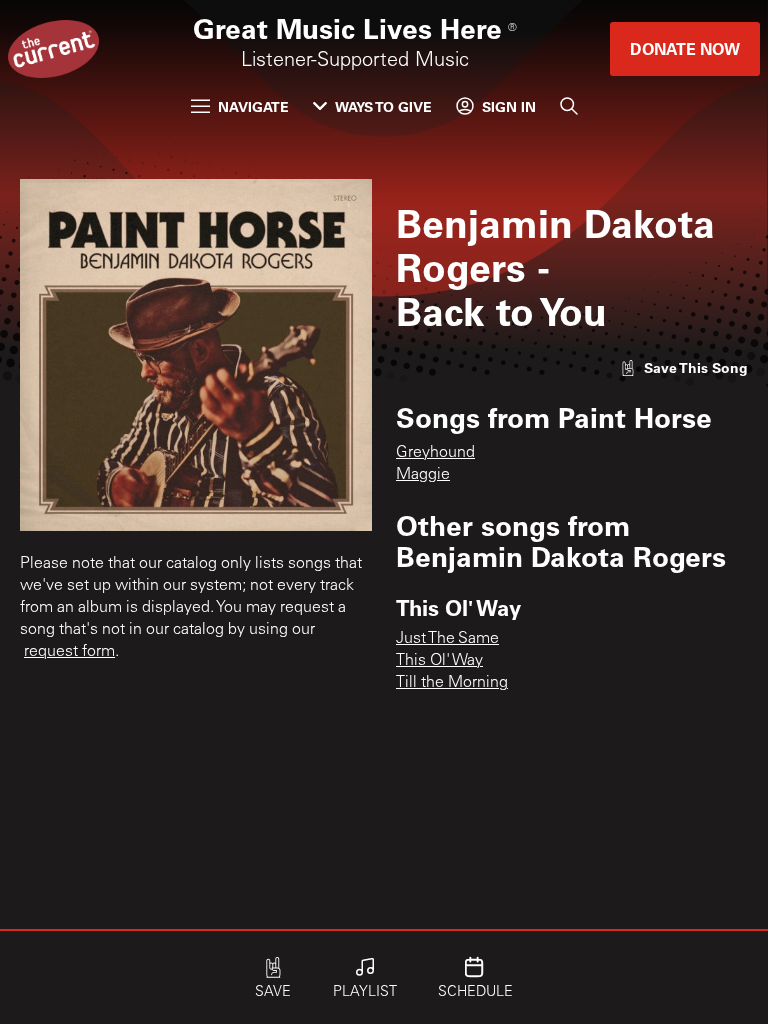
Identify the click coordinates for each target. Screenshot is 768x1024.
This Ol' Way (439, 661)
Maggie (423, 475)
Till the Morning (452, 683)
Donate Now (685, 48)
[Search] (569, 106)
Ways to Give (383, 106)
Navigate (253, 106)
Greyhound (435, 453)
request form (69, 652)
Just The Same (447, 639)
